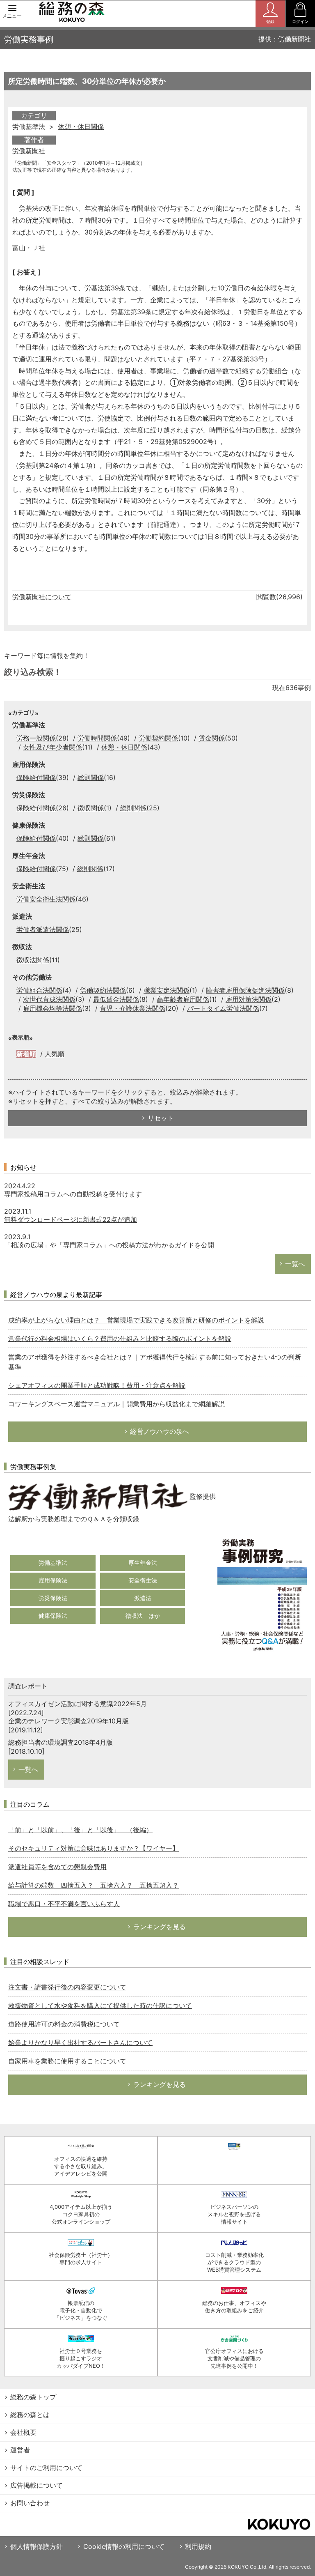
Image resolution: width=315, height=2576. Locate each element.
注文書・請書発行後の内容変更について (67, 1987)
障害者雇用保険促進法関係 (245, 990)
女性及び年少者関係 (52, 747)
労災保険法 (53, 1598)
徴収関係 (91, 808)
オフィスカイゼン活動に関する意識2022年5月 (78, 1704)
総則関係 (91, 777)
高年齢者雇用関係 (183, 999)
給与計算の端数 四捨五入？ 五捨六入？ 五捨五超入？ (94, 1885)
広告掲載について (37, 2485)
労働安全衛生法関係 (46, 899)
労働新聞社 (29, 151)
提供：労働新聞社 (285, 39)
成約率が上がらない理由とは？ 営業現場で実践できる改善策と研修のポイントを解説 (136, 1320)
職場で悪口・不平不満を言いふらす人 (64, 1904)
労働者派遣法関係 (43, 929)
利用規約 (198, 2546)
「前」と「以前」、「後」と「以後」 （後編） (80, 1830)
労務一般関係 (36, 738)
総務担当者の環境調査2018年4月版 (60, 1742)
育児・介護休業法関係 (132, 1008)
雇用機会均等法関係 (52, 1008)
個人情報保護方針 (37, 2546)
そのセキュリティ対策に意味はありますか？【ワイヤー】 (94, 1848)
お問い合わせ (30, 2503)
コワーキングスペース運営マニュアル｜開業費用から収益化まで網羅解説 (116, 1404)
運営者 (20, 2450)
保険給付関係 (36, 777)
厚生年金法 (143, 1563)
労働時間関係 (97, 738)
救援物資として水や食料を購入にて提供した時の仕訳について (100, 2006)
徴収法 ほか (143, 1616)
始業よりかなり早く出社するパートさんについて (80, 2042)
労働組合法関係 (39, 990)
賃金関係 (212, 738)
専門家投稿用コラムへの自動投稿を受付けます (73, 1194)
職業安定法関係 (167, 990)
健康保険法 (53, 1616)
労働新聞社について (42, 597)
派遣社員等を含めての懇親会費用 (57, 1867)
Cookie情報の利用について (124, 2546)
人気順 (55, 1054)
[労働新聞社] (98, 1496)
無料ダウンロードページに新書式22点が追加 (71, 1219)
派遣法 (143, 1598)
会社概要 (23, 2432)
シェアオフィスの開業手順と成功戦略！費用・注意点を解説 (97, 1385)
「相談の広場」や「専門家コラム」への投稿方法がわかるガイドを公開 (109, 1245)
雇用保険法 (53, 1580)
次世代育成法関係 (49, 999)
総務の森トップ (33, 2397)
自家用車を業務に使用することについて (67, 2061)
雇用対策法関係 (249, 999)
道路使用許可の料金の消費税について (64, 2024)
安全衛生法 (143, 1580)
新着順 (26, 1054)
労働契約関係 (158, 738)
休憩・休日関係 (81, 126)
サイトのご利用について (46, 2468)
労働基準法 (53, 1563)
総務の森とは (30, 2415)
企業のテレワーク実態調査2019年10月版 (68, 1721)
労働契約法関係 (103, 990)
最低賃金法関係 (116, 999)
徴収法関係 (33, 960)
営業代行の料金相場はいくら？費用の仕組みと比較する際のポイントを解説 (120, 1339)
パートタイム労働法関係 (223, 1008)
